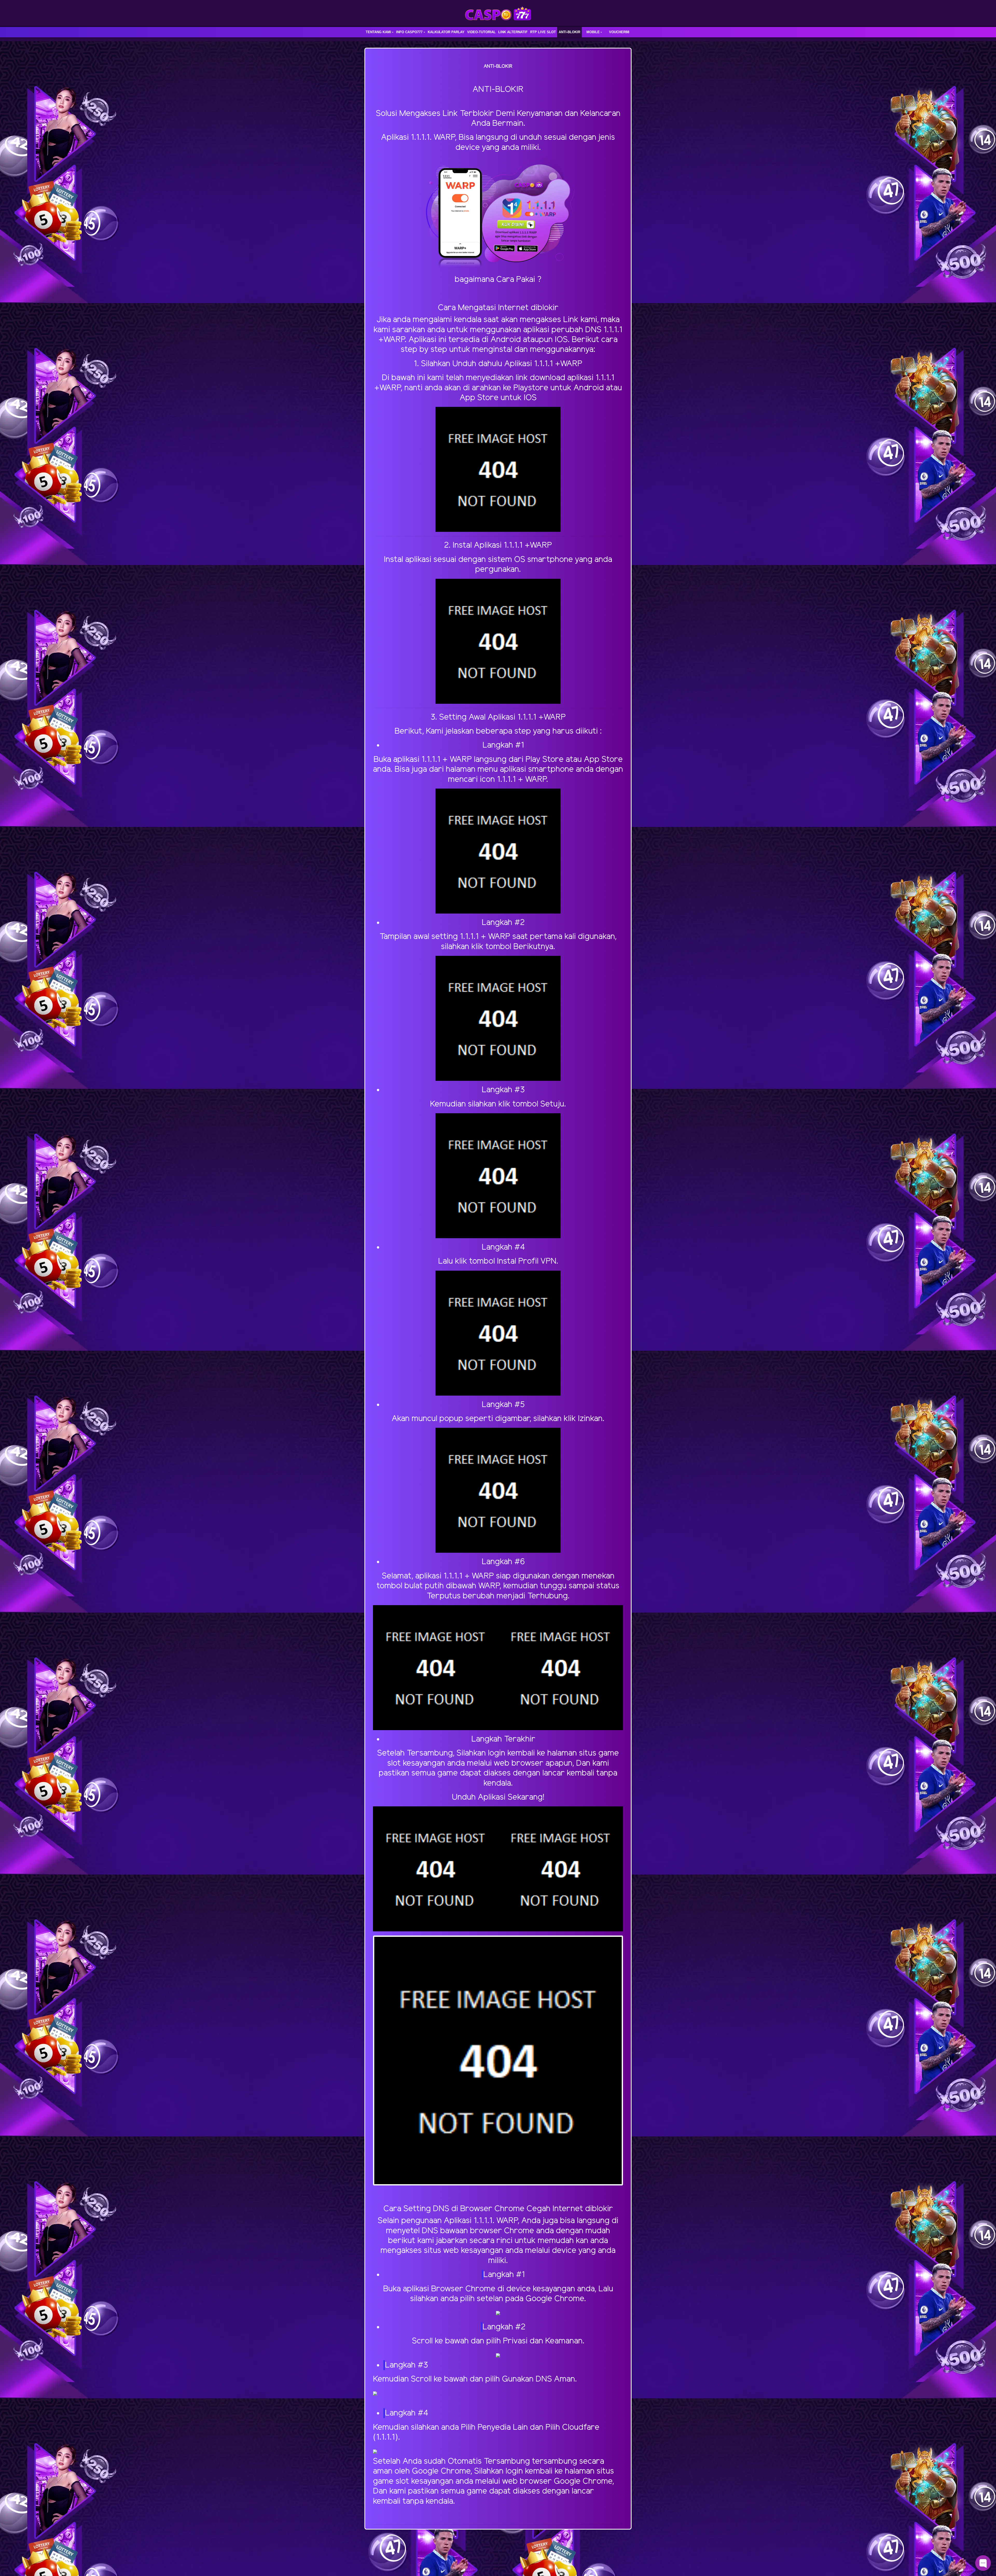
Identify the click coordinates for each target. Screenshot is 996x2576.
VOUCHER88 (619, 32)
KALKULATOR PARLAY (446, 32)
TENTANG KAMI (378, 32)
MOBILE (593, 32)
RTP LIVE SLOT (543, 32)
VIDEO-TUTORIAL (481, 32)
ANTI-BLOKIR (569, 32)
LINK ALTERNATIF (513, 32)
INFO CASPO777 (409, 32)
